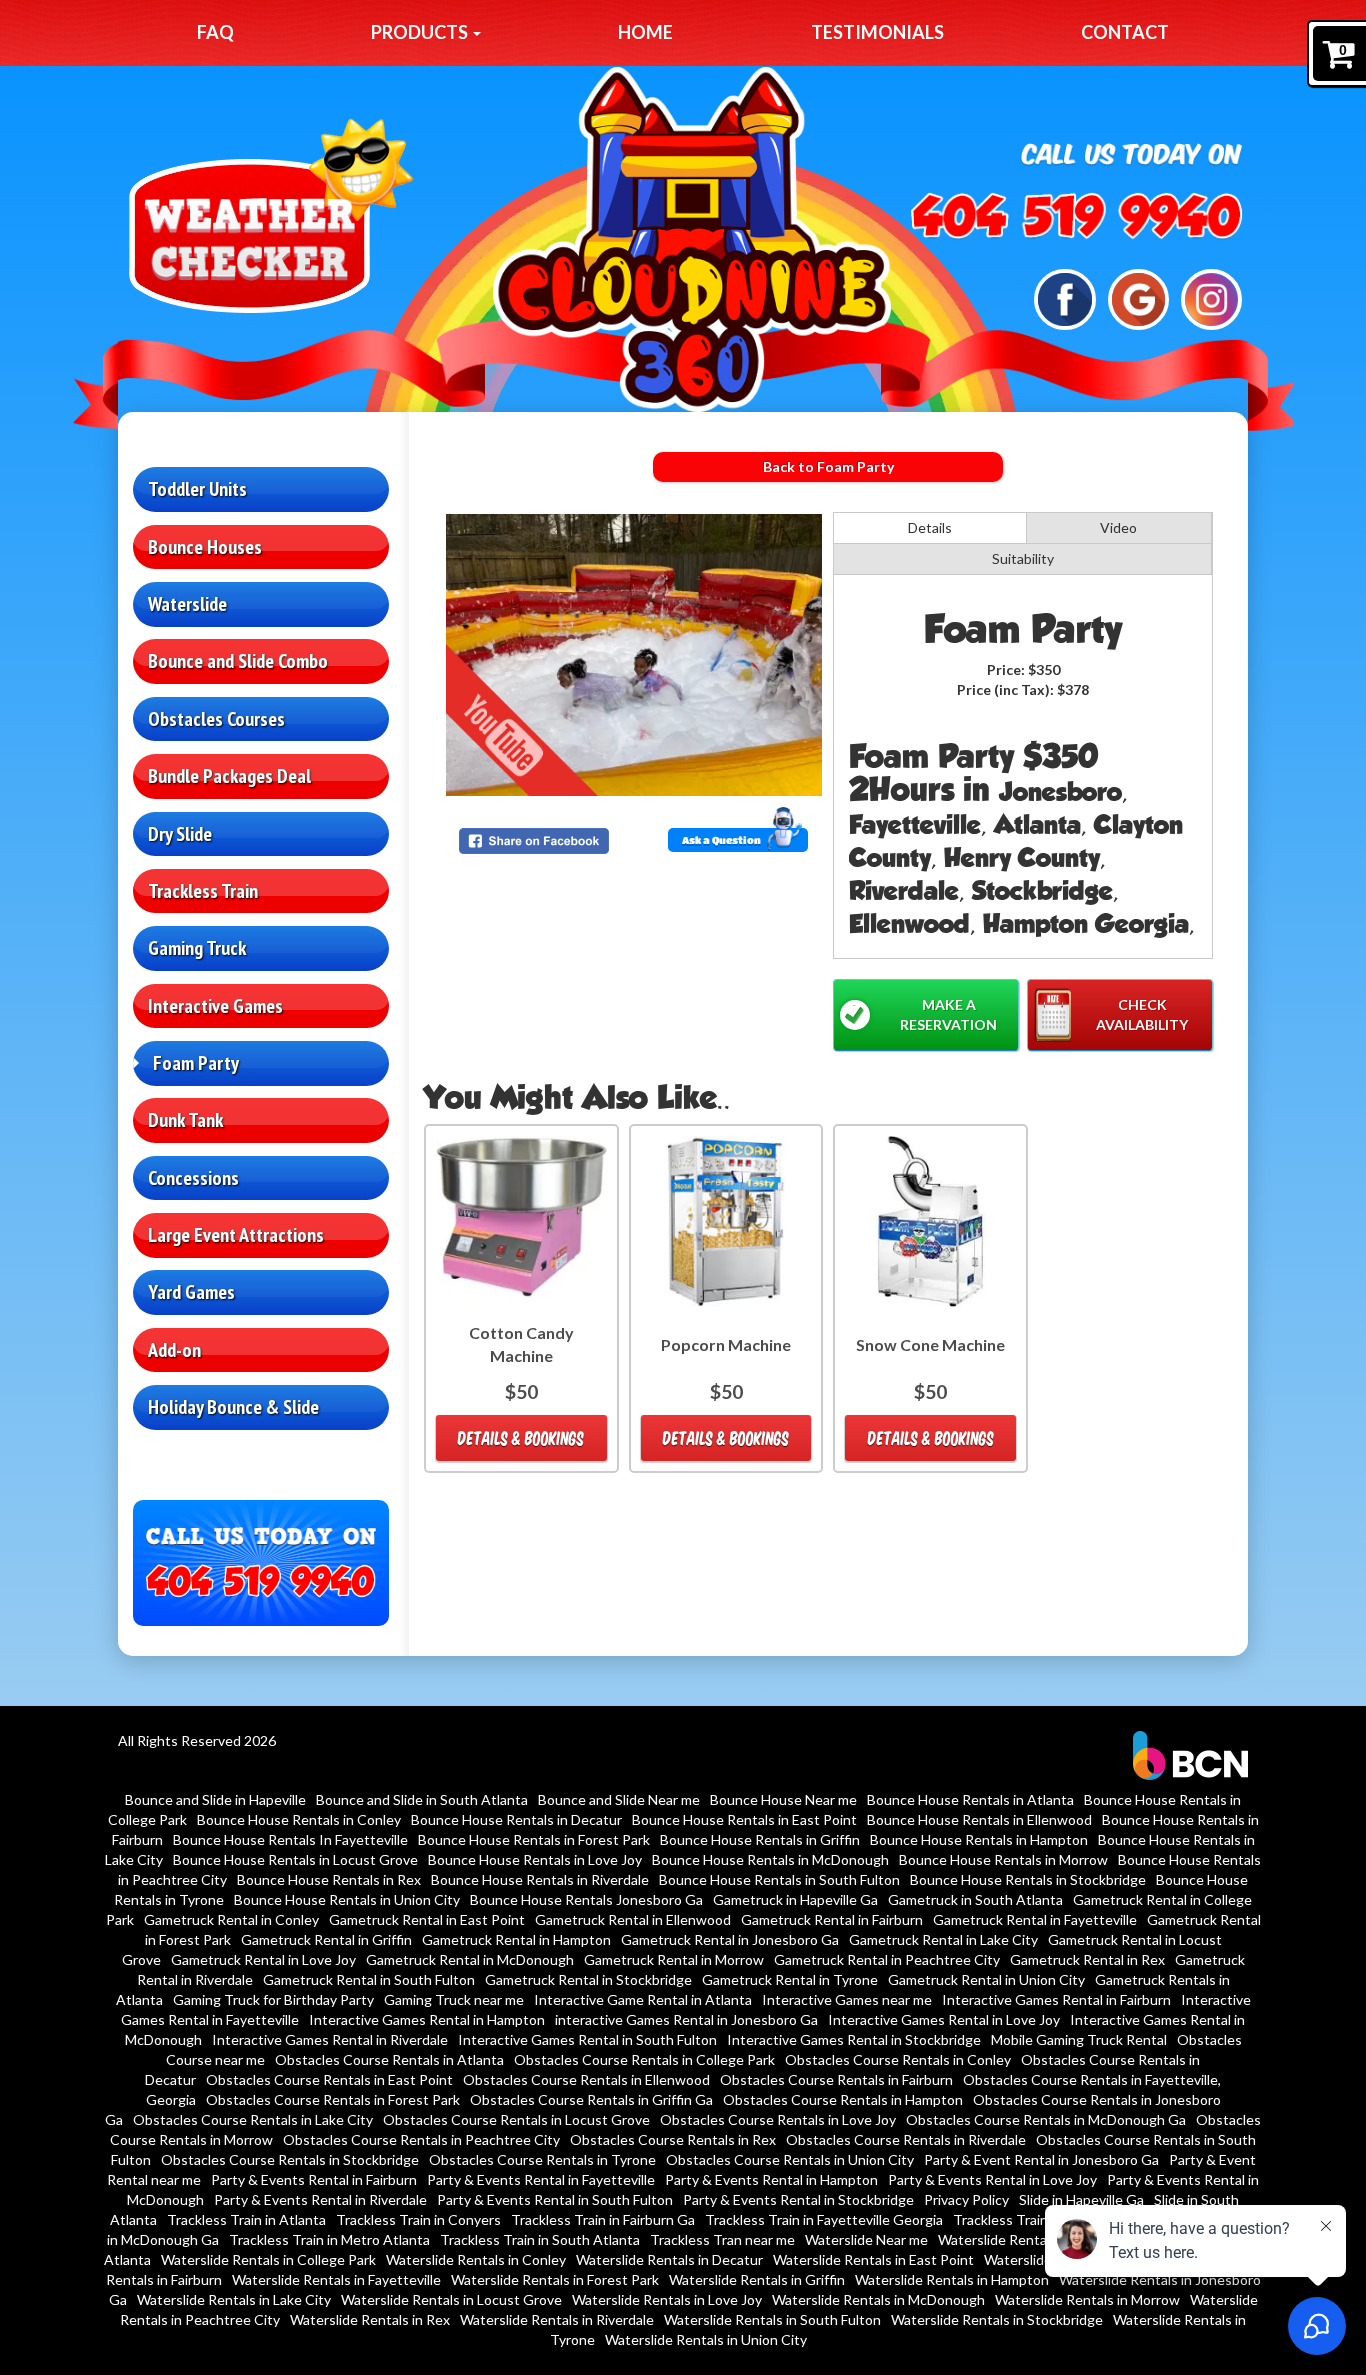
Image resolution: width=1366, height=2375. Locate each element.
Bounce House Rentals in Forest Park (534, 1839)
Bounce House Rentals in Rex (329, 1879)
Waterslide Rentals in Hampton (952, 2279)
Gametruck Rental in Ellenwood (633, 1919)
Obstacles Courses (216, 719)
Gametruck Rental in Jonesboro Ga (730, 1939)
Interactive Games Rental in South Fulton (587, 2039)
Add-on (174, 1350)
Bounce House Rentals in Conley (299, 1819)
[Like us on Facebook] (1064, 297)
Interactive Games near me (847, 1999)
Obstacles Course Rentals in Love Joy (778, 2119)
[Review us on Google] (1138, 297)
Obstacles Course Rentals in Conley (898, 2059)
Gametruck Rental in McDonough (470, 1959)
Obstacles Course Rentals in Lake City (253, 2119)
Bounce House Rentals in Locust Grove (295, 1859)
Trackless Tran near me (722, 2239)
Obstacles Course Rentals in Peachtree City (421, 2139)
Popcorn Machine (726, 1344)
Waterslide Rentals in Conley (476, 2259)
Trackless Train (203, 891)
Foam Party (196, 1063)
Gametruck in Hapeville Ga (795, 1899)
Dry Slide (180, 834)
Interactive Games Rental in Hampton (427, 2019)
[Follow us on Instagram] (1211, 297)
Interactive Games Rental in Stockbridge (854, 2039)
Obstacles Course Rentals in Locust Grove (516, 2119)
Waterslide (187, 604)
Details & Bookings (521, 1437)
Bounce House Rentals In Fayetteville (290, 1839)
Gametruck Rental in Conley (231, 1919)
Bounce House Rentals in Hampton (979, 1839)
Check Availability (1142, 1014)
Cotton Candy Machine (521, 1344)
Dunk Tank (185, 1120)
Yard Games (191, 1292)
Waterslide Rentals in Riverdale (557, 2319)
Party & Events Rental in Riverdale (320, 2199)
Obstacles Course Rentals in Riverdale (906, 2139)
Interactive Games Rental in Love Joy (944, 2019)
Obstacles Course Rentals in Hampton (843, 2099)
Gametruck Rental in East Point (427, 1919)
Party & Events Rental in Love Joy (992, 2179)
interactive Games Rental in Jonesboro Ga (686, 2019)
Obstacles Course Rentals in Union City (790, 2159)
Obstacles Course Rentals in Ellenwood (586, 2079)
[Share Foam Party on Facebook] (542, 841)
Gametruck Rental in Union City (986, 1979)
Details (930, 527)
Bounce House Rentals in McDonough (770, 1859)
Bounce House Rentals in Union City (347, 1899)
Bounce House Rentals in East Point (744, 1819)
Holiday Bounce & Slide (233, 1407)
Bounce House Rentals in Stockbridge (1028, 1879)
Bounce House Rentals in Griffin (760, 1839)
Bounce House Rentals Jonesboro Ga (586, 1899)
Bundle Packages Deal (229, 776)
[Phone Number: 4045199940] (1077, 216)
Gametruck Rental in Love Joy (263, 1959)
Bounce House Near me (783, 1799)
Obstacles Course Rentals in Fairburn (836, 2079)
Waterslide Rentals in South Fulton (772, 2319)
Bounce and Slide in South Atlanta (422, 1799)
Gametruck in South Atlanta (975, 1899)
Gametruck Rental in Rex (1087, 1959)
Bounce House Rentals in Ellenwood (979, 1819)
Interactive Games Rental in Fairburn (1056, 1999)
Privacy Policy (966, 2199)
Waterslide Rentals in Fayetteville (336, 2279)
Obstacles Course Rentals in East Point (329, 2079)
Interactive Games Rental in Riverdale (330, 2039)
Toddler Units (197, 489)
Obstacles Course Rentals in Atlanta (389, 2059)
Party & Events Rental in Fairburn (314, 2179)
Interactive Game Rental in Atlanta (643, 1999)
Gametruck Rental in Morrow (674, 1959)
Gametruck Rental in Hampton (516, 1939)
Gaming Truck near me (454, 1999)
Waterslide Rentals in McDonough (878, 2299)
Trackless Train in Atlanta (246, 2219)
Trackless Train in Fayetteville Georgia (824, 2219)
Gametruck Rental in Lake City (943, 1939)
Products (421, 32)
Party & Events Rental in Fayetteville (541, 2179)
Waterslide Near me (866, 2239)
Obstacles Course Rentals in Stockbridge (290, 2159)
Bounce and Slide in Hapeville (215, 1799)
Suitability (1023, 558)
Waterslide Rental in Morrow (1027, 2239)
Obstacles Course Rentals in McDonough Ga (1046, 2119)
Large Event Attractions (236, 1235)
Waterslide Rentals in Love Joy (667, 2299)
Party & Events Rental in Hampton (771, 2179)
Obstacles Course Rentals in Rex (673, 2139)
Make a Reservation (948, 1014)
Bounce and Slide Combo (238, 661)
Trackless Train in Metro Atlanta (329, 2239)
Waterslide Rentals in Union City (706, 2339)
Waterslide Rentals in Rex (370, 2319)
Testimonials (877, 32)
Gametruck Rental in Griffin (326, 1939)
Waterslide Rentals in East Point (873, 2259)
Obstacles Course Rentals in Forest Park (333, 2099)
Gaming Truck (197, 948)
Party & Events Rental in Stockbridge (798, 2199)
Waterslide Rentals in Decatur (669, 2259)
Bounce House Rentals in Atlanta (970, 1799)
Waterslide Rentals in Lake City (234, 2299)
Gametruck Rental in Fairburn (832, 1919)
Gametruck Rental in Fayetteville (1035, 1919)
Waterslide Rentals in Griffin (757, 2279)
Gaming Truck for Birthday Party (273, 1999)
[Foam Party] (634, 655)
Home (645, 32)
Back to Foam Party (828, 466)
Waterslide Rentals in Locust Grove (451, 2299)
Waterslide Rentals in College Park (268, 2259)
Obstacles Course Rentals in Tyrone (542, 2159)
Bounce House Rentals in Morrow (1003, 1859)
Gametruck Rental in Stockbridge (588, 1979)
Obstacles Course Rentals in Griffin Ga (591, 2099)
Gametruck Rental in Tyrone (790, 1979)
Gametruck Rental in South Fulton (369, 1979)
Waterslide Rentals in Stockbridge (997, 2319)
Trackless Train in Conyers (418, 2219)
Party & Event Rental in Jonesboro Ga (1041, 2159)
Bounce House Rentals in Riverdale (540, 1879)
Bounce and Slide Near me (619, 1799)
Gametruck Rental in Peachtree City (887, 1959)
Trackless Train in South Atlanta (540, 2239)
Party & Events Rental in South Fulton (555, 2199)
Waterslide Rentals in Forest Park (555, 2279)
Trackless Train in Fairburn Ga (603, 2219)
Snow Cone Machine (930, 1344)
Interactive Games (215, 1006)
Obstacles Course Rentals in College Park (644, 2059)
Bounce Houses (205, 547)
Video (1118, 527)
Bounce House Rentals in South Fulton (779, 1879)
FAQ (215, 32)
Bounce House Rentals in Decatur (516, 1819)
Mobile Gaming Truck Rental (1079, 2039)
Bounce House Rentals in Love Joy (535, 1859)
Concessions (193, 1178)
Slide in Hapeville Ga (1081, 2199)
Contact (1125, 32)
